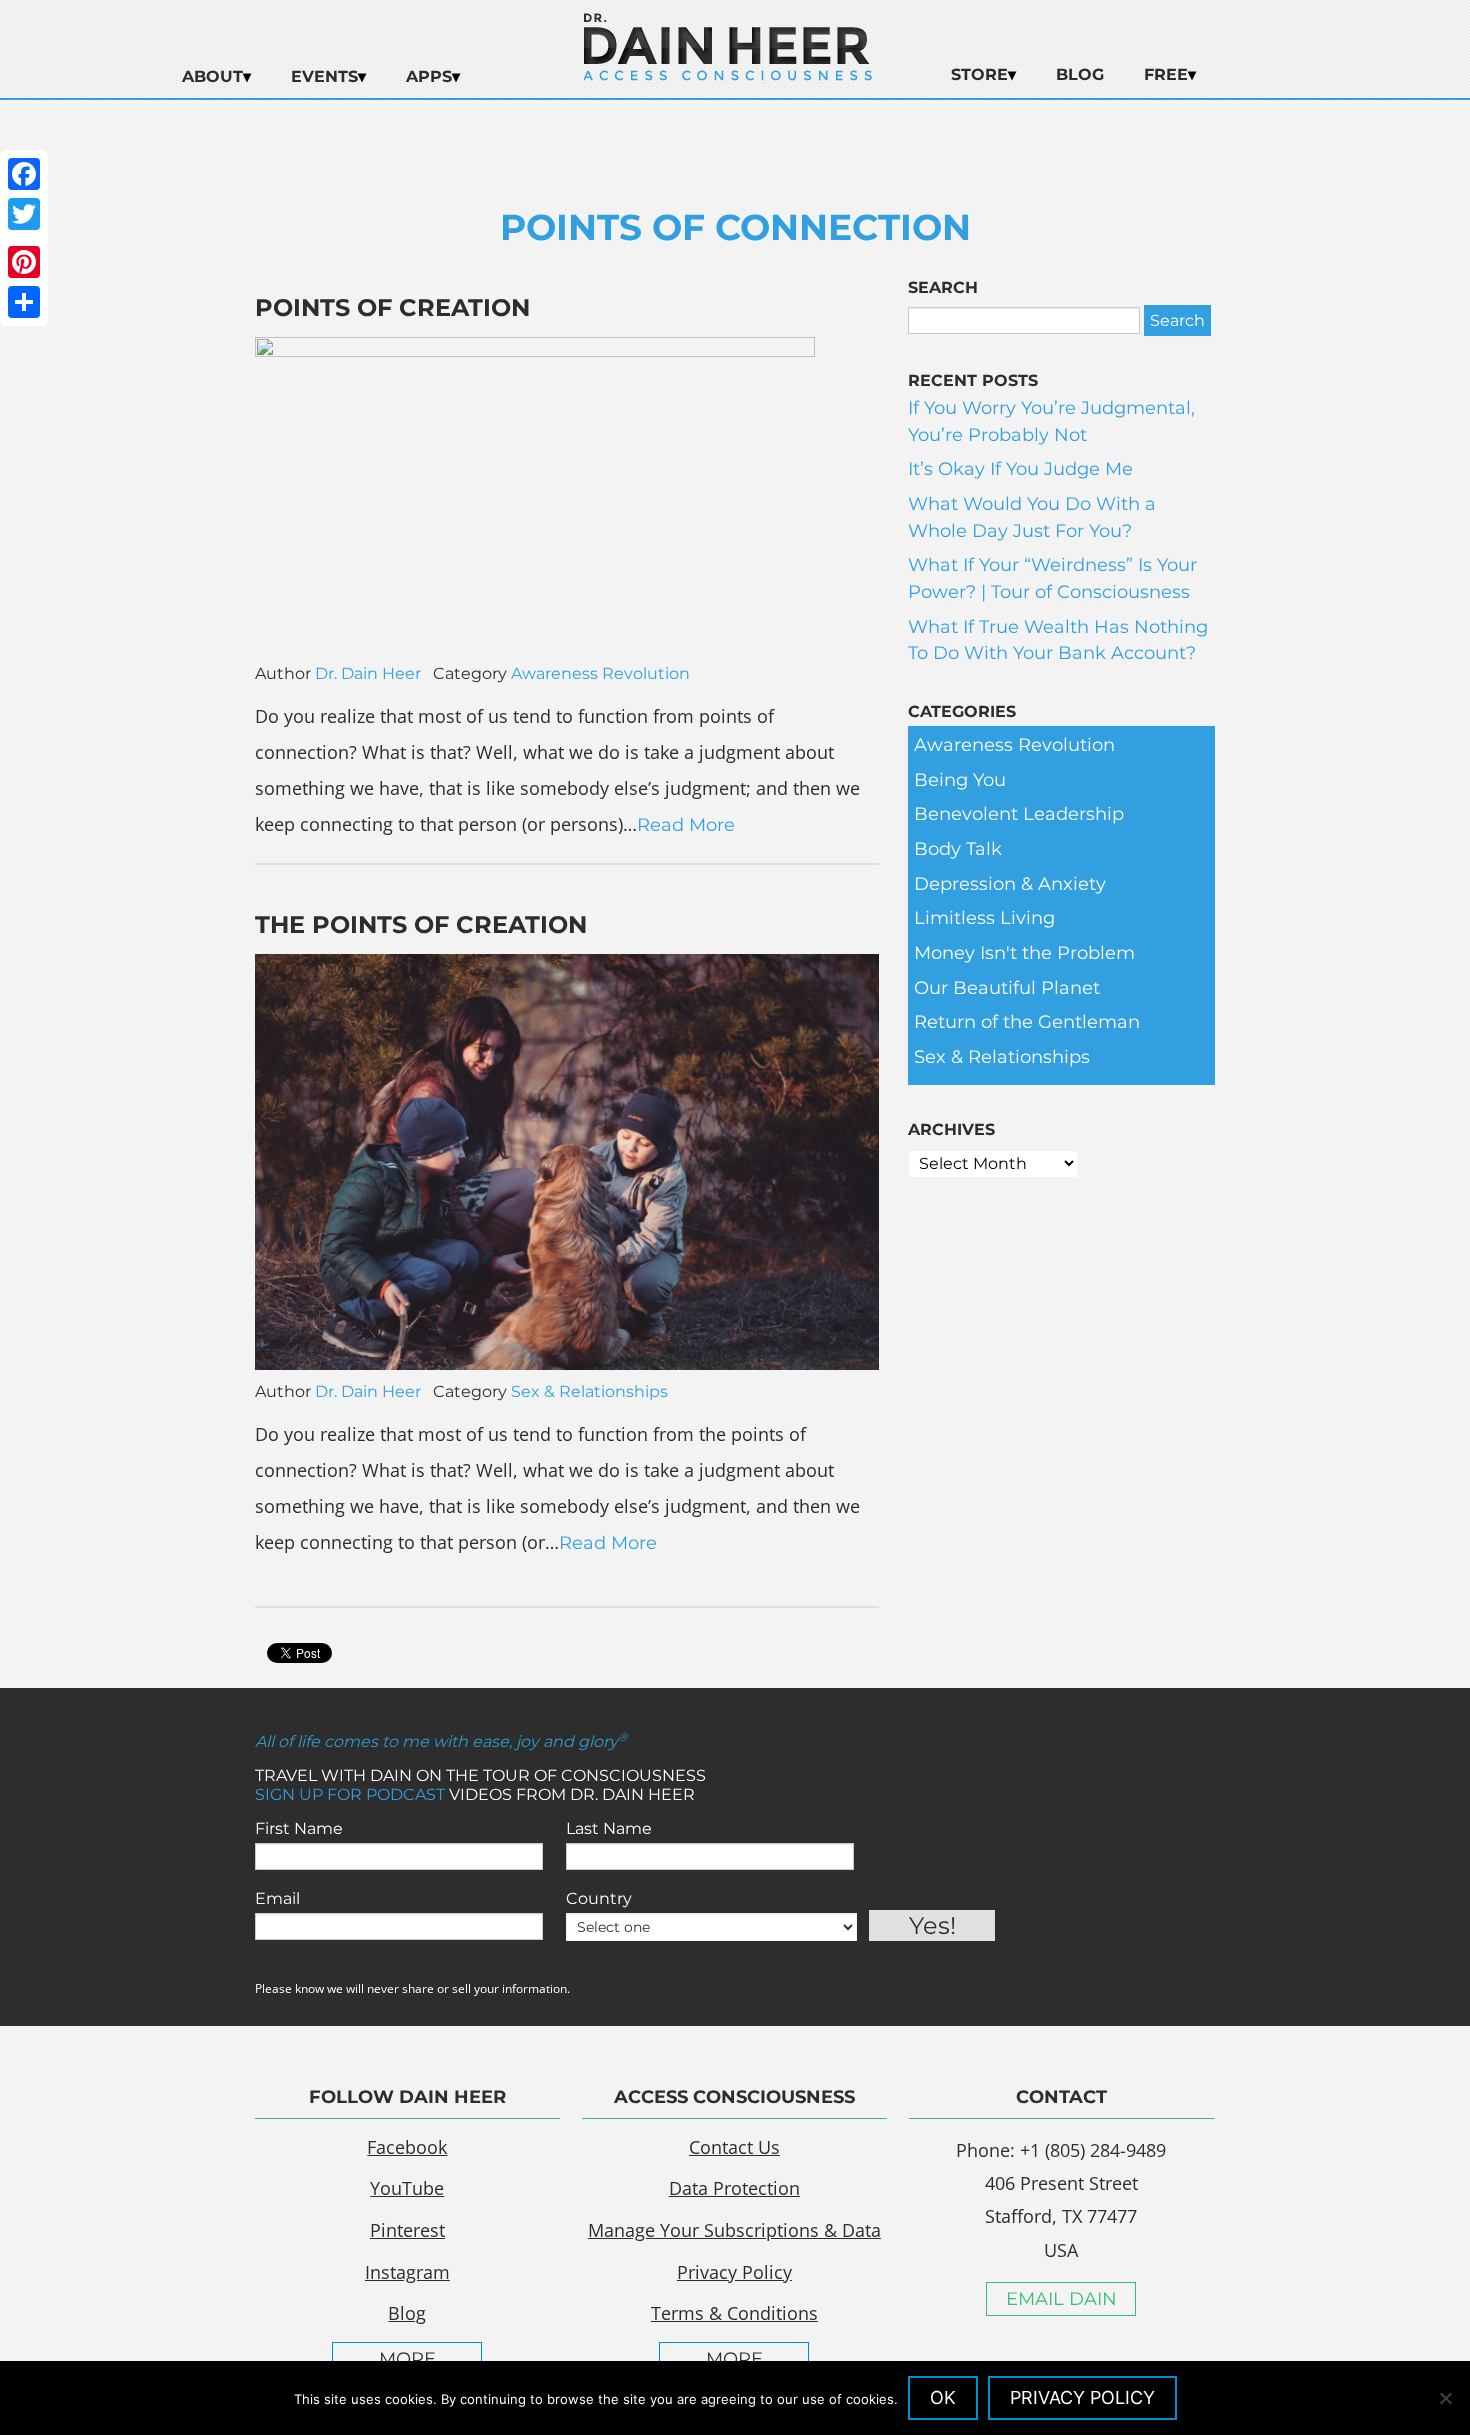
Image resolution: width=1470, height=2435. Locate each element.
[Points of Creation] (535, 351)
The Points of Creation (421, 924)
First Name (299, 1828)
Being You (960, 780)
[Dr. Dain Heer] (728, 75)
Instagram (407, 2272)
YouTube (407, 2188)
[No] (1445, 2398)
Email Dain (1061, 2299)
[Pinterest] (24, 262)
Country (599, 1898)
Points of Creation (392, 307)
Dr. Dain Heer (368, 673)
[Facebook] (24, 174)
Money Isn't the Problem (1024, 953)
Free (1166, 74)
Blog (1080, 74)
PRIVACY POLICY (1082, 2397)
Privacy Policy (734, 2272)
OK (943, 2397)
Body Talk (958, 849)
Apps (429, 76)
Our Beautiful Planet (1007, 988)
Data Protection (734, 2188)
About (212, 76)
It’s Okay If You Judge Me (1020, 469)
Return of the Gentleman (1027, 1022)
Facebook (407, 2147)
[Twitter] (24, 214)
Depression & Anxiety (1010, 884)
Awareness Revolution (600, 673)
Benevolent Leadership (1019, 814)
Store (979, 74)
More (407, 2359)
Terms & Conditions (734, 2313)
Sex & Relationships (589, 1391)
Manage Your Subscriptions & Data (734, 2230)
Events (324, 76)
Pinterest (407, 2230)
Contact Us (734, 2147)
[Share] (24, 302)
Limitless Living (984, 918)
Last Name (609, 1828)
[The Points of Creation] (567, 1364)
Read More (686, 825)
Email (277, 1898)
